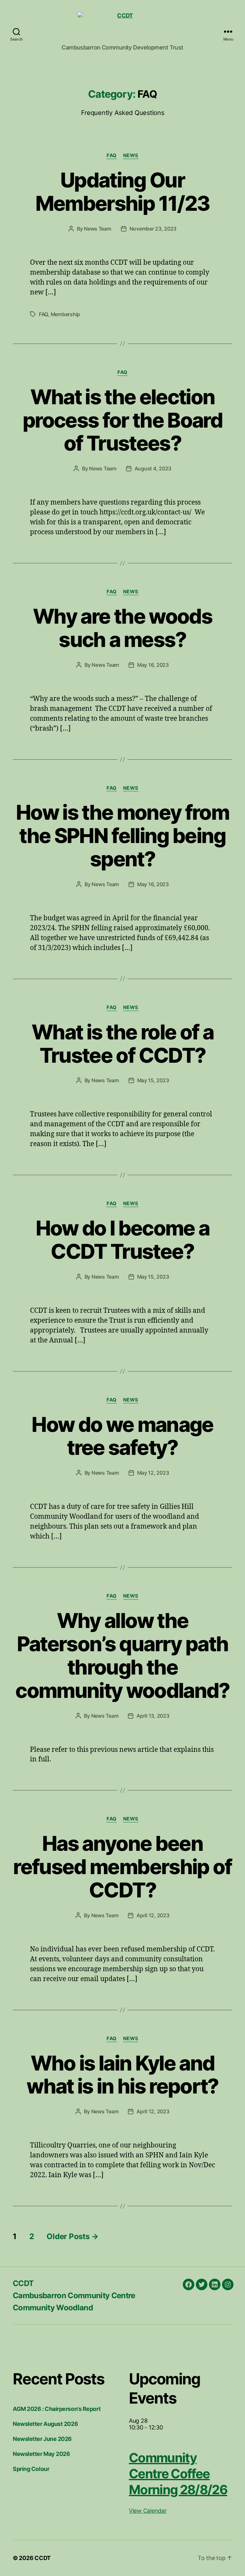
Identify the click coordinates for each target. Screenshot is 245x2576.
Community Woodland (53, 2308)
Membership (65, 314)
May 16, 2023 (153, 665)
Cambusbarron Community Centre (74, 2295)
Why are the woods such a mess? (122, 628)
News (131, 156)
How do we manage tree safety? (122, 1436)
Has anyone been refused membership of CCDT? (122, 1867)
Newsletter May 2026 (41, 2454)
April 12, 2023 (153, 1915)
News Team (98, 229)
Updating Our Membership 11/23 (122, 192)
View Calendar (148, 2511)
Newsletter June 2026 (42, 2439)
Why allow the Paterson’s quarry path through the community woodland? (122, 1655)
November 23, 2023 (153, 229)
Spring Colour (31, 2469)
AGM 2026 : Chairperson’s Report (57, 2409)
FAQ (112, 156)
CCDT (23, 2283)
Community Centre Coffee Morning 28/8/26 (178, 2474)
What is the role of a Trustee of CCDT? (122, 1044)
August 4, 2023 (153, 468)
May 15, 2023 (153, 1080)
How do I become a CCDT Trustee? (123, 1240)
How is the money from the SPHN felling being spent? (122, 836)
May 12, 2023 (153, 1473)
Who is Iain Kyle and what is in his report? (122, 2075)
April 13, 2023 (153, 1716)
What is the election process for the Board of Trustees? (122, 420)
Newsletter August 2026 (45, 2424)
